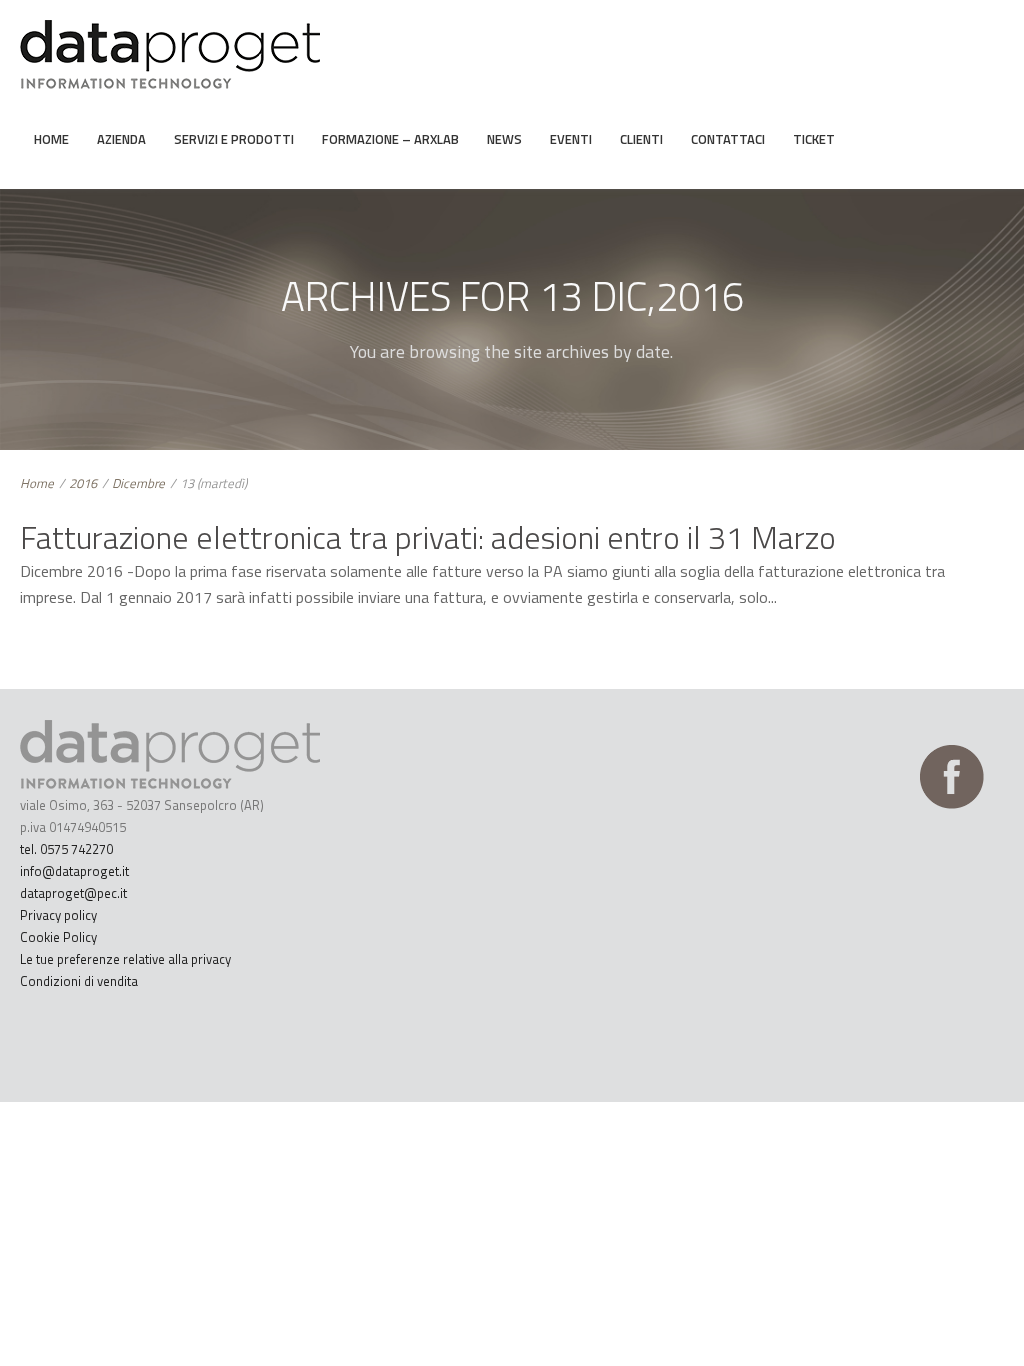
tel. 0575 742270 (66, 849)
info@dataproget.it (74, 871)
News (504, 139)
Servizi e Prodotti (234, 139)
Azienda (121, 139)
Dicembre (138, 483)
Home (51, 139)
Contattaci (728, 139)
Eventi (571, 139)
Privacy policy (58, 915)
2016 (83, 483)
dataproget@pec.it (73, 893)
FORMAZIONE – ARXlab (390, 139)
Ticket (814, 139)
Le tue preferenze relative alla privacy (125, 959)
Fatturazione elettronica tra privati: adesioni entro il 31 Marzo (428, 537)
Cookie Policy (58, 937)
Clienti (641, 139)
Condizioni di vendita (79, 981)
